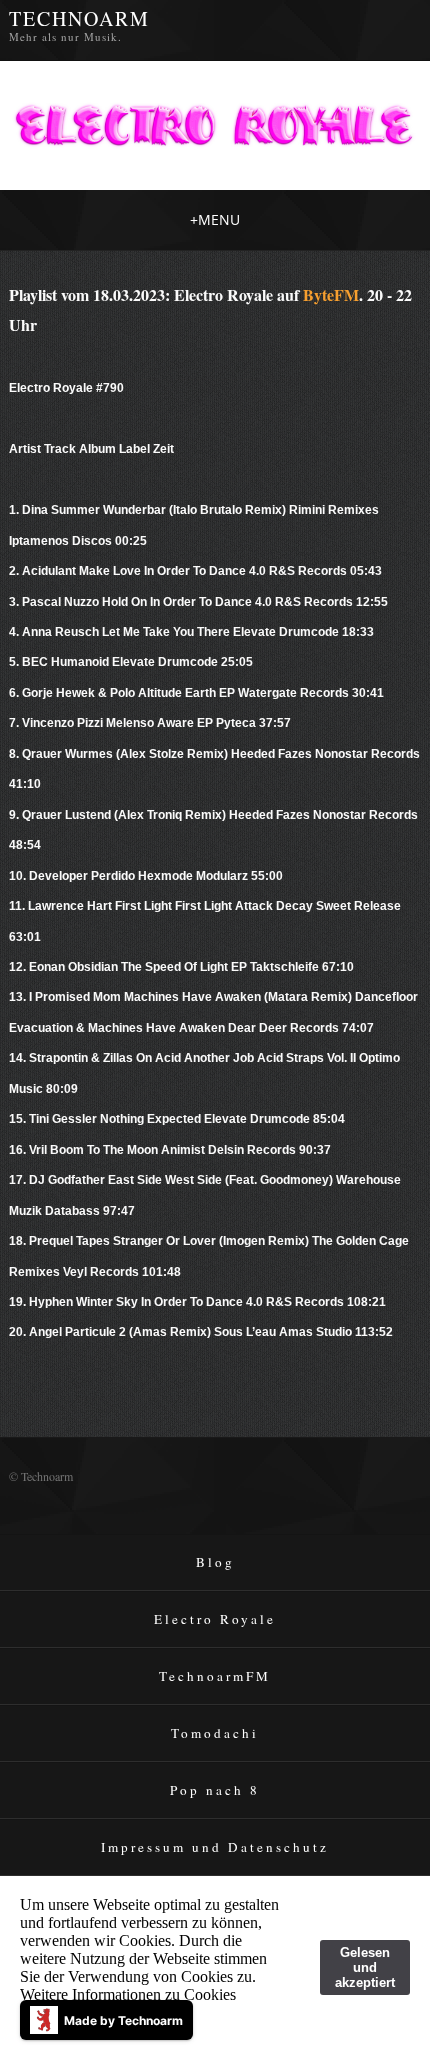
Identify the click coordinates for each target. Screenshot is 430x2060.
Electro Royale (215, 1619)
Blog (215, 1562)
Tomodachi (215, 1733)
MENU (215, 219)
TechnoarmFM (215, 1676)
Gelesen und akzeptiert (365, 1967)
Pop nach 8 (215, 1790)
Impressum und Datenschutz (215, 1847)
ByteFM (331, 294)
